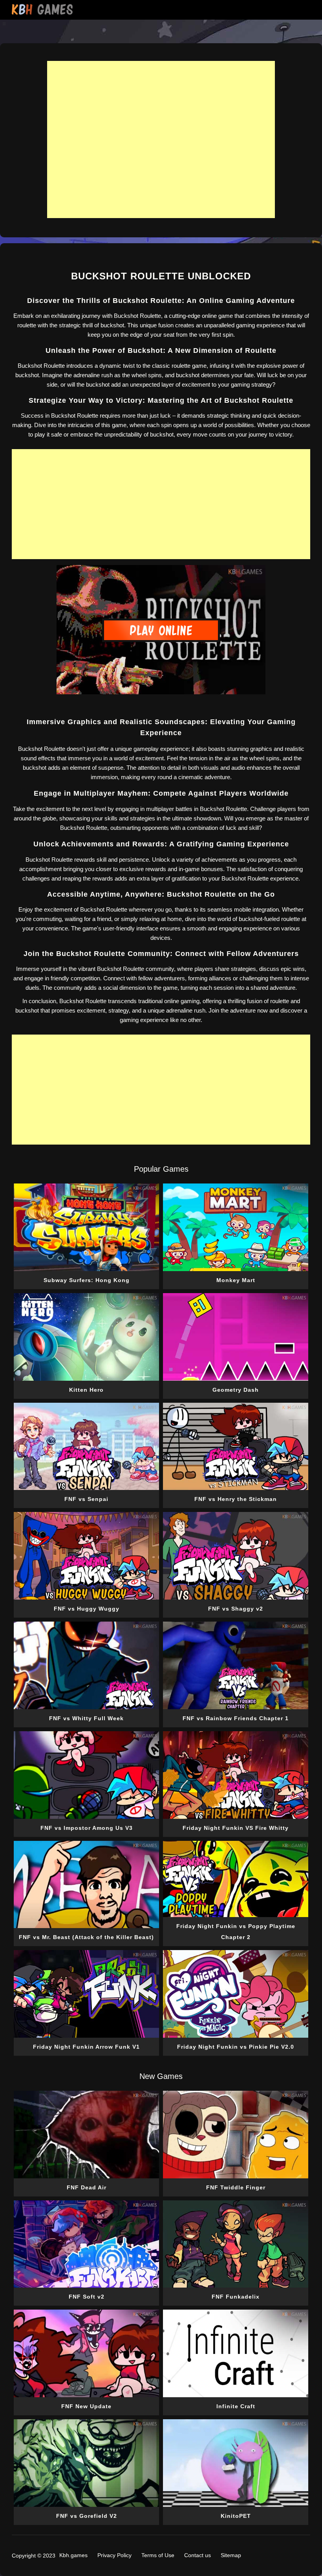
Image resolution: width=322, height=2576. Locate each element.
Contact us (198, 2555)
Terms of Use (158, 2555)
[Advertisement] (161, 139)
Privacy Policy (114, 2555)
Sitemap (231, 2555)
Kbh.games (73, 2555)
